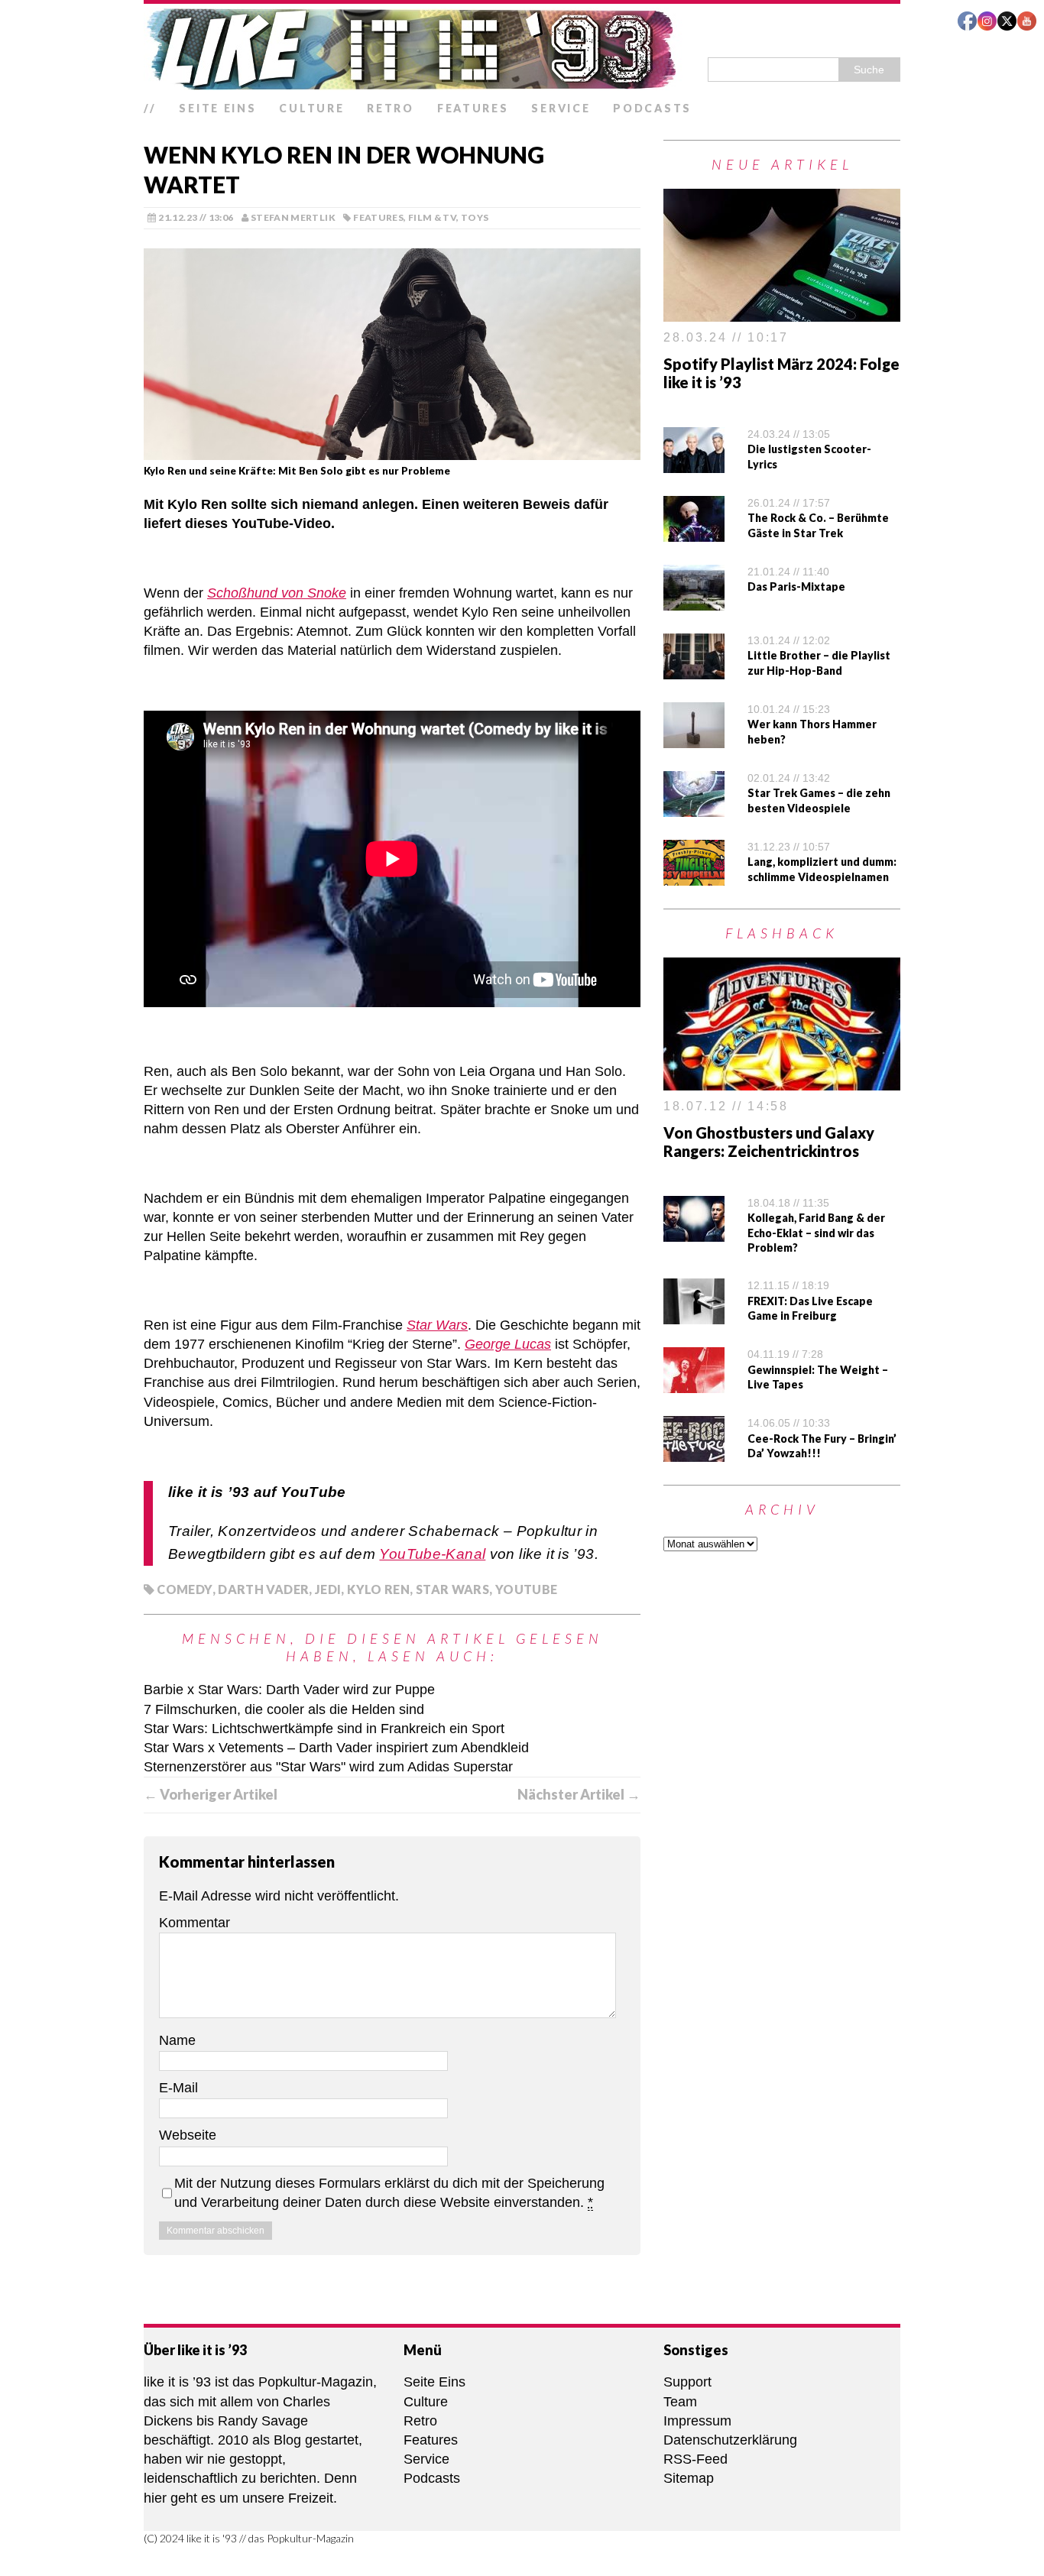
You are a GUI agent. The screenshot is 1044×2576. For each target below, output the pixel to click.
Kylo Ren (378, 1589)
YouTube (527, 1589)
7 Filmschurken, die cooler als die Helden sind (284, 1709)
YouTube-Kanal (432, 1554)
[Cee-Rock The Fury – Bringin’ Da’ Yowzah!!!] (694, 1452)
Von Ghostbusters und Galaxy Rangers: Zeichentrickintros (769, 1142)
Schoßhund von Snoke (277, 593)
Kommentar (195, 1923)
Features (473, 108)
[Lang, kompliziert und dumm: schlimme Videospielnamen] (694, 876)
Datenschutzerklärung (730, 2440)
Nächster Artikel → (579, 1794)
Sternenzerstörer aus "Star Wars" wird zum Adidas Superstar (328, 1767)
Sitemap (689, 2478)
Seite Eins (217, 108)
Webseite (188, 2135)
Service (561, 108)
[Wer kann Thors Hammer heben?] (694, 738)
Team (680, 2402)
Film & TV (432, 217)
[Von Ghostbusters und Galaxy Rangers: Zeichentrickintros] (782, 1081)
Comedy (184, 1589)
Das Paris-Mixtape (796, 586)
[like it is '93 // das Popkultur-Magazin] (522, 49)
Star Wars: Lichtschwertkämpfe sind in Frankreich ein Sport (324, 1729)
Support (687, 2382)
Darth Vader (263, 1589)
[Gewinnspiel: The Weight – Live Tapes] (694, 1383)
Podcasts (652, 108)
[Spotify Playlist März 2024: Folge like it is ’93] (782, 312)
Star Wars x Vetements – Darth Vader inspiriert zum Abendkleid (336, 1748)
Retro (391, 108)
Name (177, 2040)
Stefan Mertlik (293, 217)
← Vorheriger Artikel (211, 1794)
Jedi (328, 1589)
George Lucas (508, 1344)
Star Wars (437, 1325)
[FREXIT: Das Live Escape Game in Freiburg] (694, 1314)
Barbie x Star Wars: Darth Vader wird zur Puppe (289, 1690)
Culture (311, 108)
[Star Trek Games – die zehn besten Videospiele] (694, 807)
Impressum (697, 2421)
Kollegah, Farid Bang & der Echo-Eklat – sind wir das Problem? (816, 1233)
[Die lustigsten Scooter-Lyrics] (694, 463)
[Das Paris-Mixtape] (694, 601)
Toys (475, 217)
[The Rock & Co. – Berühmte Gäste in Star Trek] (694, 532)
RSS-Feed (695, 2459)
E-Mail (178, 2088)
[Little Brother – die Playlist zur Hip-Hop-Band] (694, 669)
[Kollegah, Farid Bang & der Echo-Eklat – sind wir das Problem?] (694, 1231)
